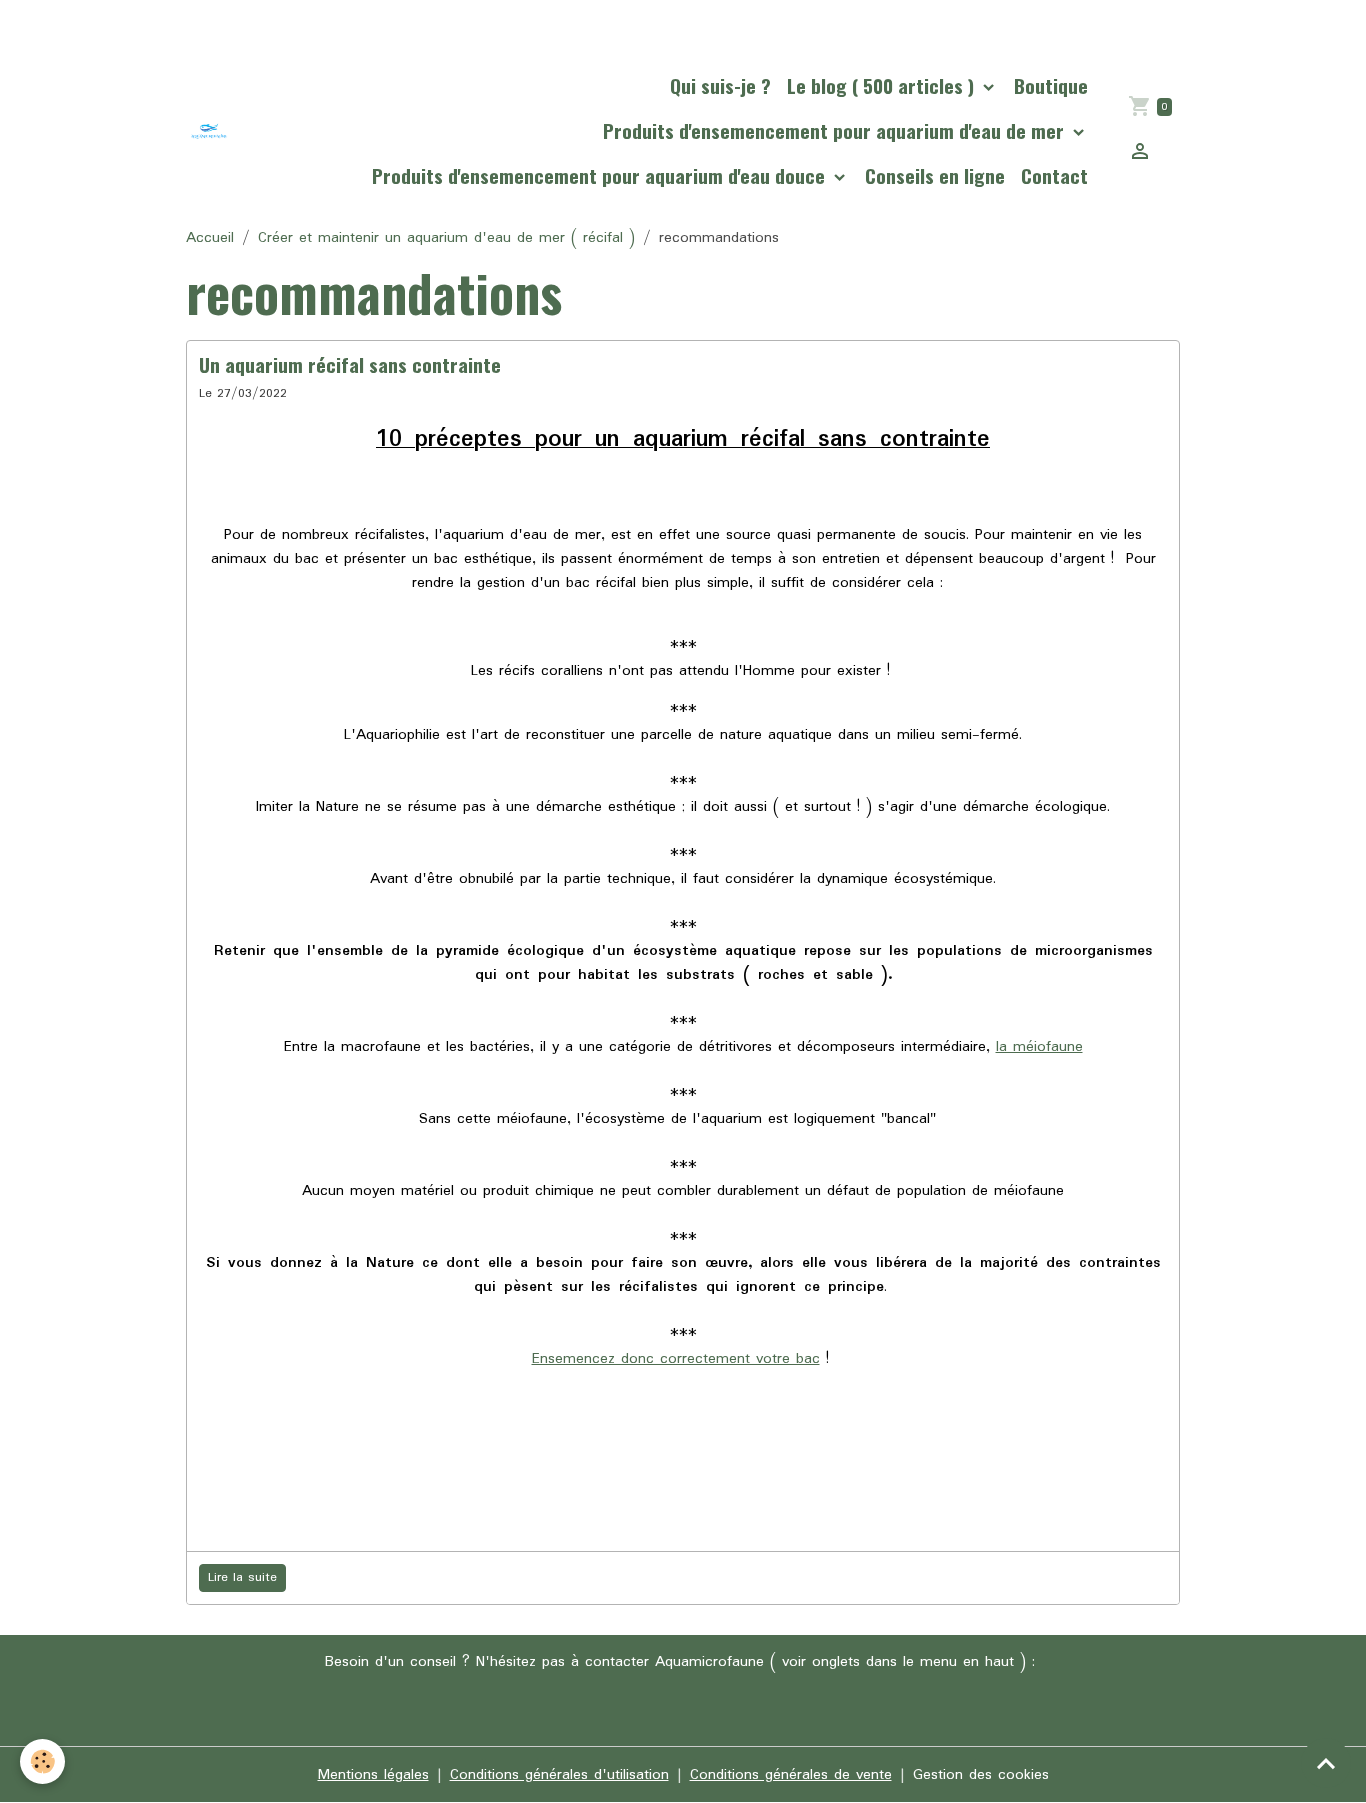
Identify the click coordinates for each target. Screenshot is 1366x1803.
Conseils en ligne (935, 175)
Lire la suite (242, 1577)
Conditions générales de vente (791, 1775)
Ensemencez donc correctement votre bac (676, 1359)
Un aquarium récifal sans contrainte (350, 364)
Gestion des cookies (981, 1775)
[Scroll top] (1326, 1763)
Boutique (1051, 85)
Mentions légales (373, 1775)
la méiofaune (1039, 1047)
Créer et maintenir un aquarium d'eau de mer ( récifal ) (446, 238)
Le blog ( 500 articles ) (883, 85)
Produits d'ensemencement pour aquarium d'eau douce (601, 175)
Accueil (210, 238)
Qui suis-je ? (720, 85)
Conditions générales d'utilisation (559, 1775)
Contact (1054, 175)
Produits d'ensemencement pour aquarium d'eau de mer (836, 130)
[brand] (209, 131)
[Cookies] (42, 1761)
